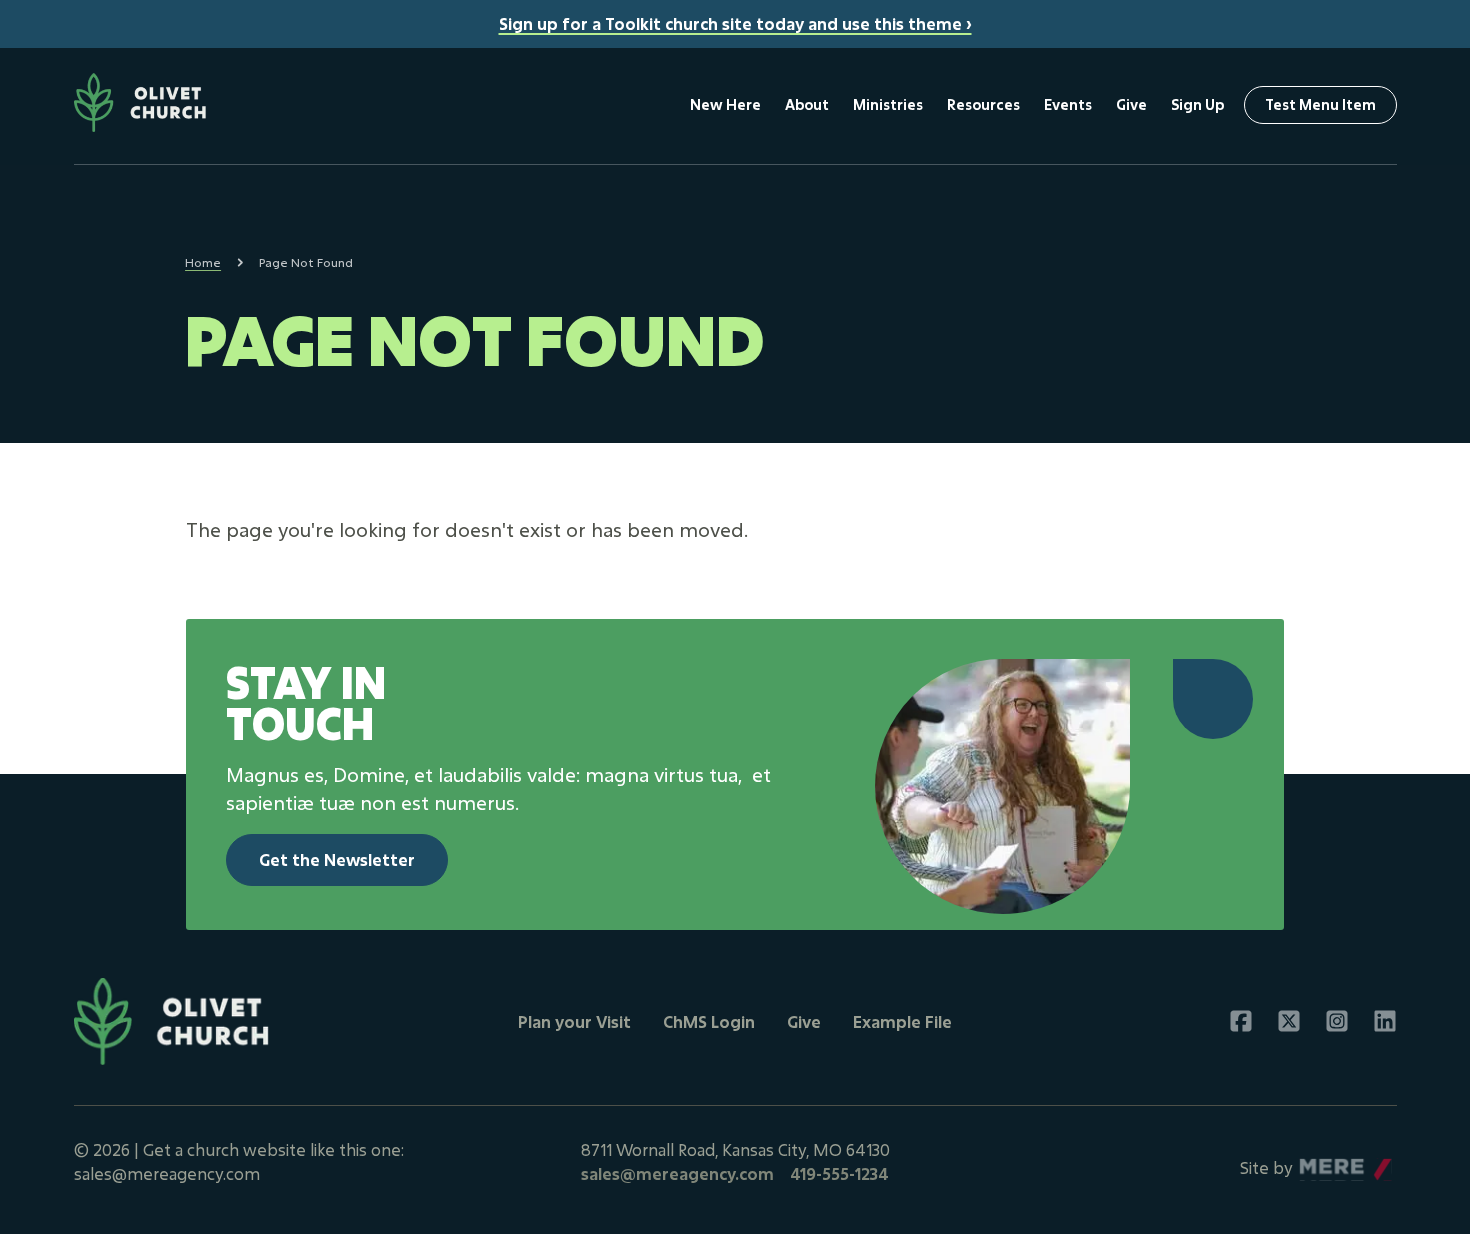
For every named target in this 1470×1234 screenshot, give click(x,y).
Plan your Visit (574, 1021)
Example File (902, 1021)
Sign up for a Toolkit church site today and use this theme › (735, 23)
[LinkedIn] (1385, 1021)
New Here (725, 104)
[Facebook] (1241, 1021)
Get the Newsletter (337, 859)
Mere (1320, 1162)
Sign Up (1197, 104)
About (807, 104)
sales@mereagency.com (677, 1173)
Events (1068, 104)
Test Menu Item (1320, 104)
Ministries (888, 104)
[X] (1289, 1021)
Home (203, 262)
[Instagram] (1337, 1021)
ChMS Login (709, 1021)
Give (1131, 104)
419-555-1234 (839, 1173)
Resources (983, 104)
